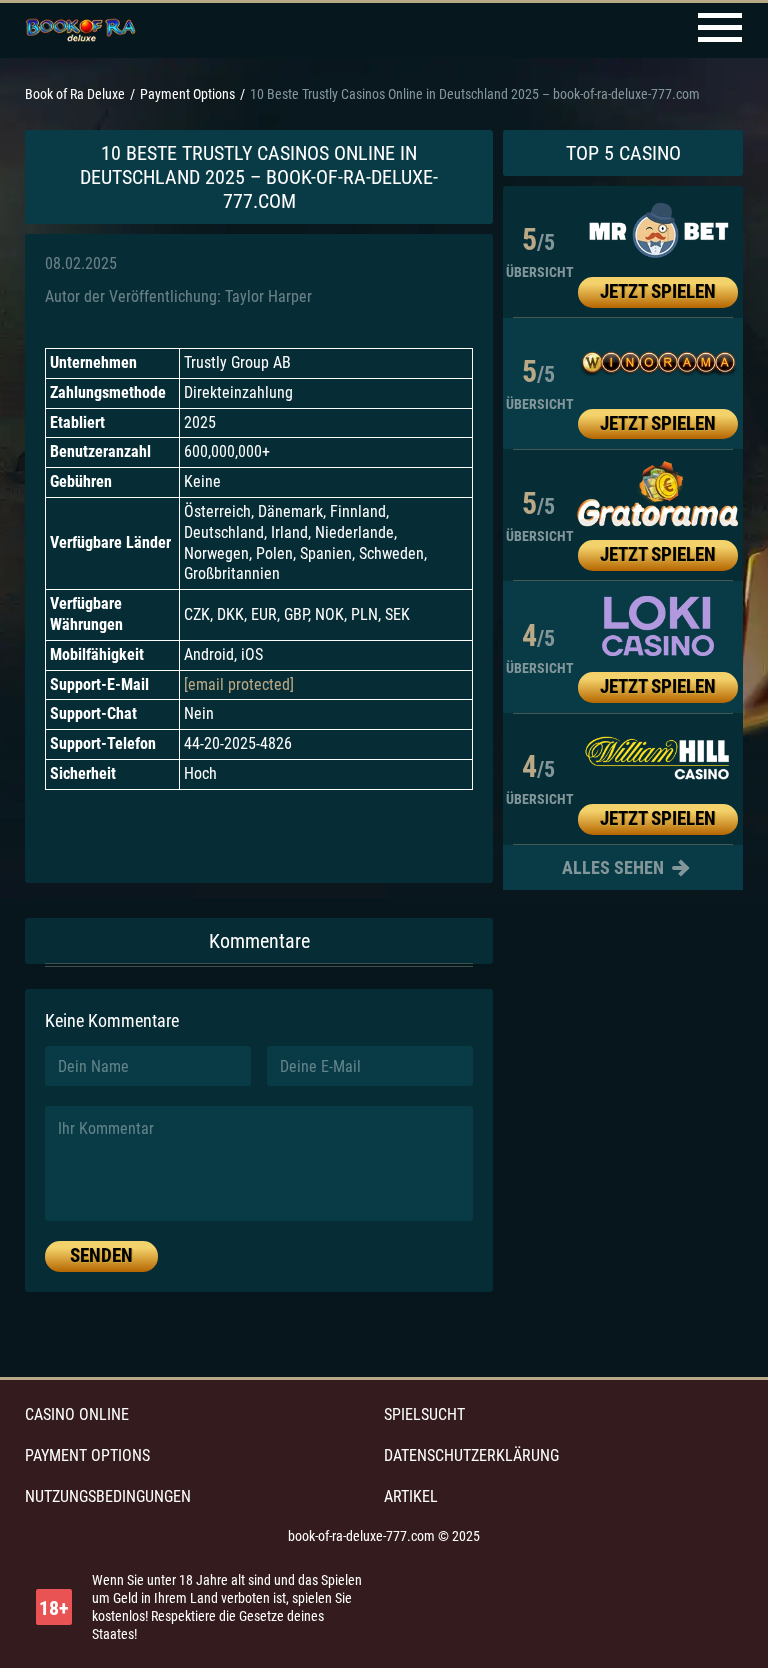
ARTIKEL (411, 1496)
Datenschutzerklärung (471, 1455)
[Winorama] (658, 363)
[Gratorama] (658, 494)
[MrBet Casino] (658, 231)
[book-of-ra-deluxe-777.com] (80, 31)
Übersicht (540, 272)
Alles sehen (615, 867)
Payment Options (87, 1455)
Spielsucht (424, 1414)
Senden (101, 1255)
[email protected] (239, 684)
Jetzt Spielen (658, 291)
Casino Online (77, 1414)
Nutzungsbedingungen (108, 1496)
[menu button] (719, 30)
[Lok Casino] (658, 626)
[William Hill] (658, 758)
